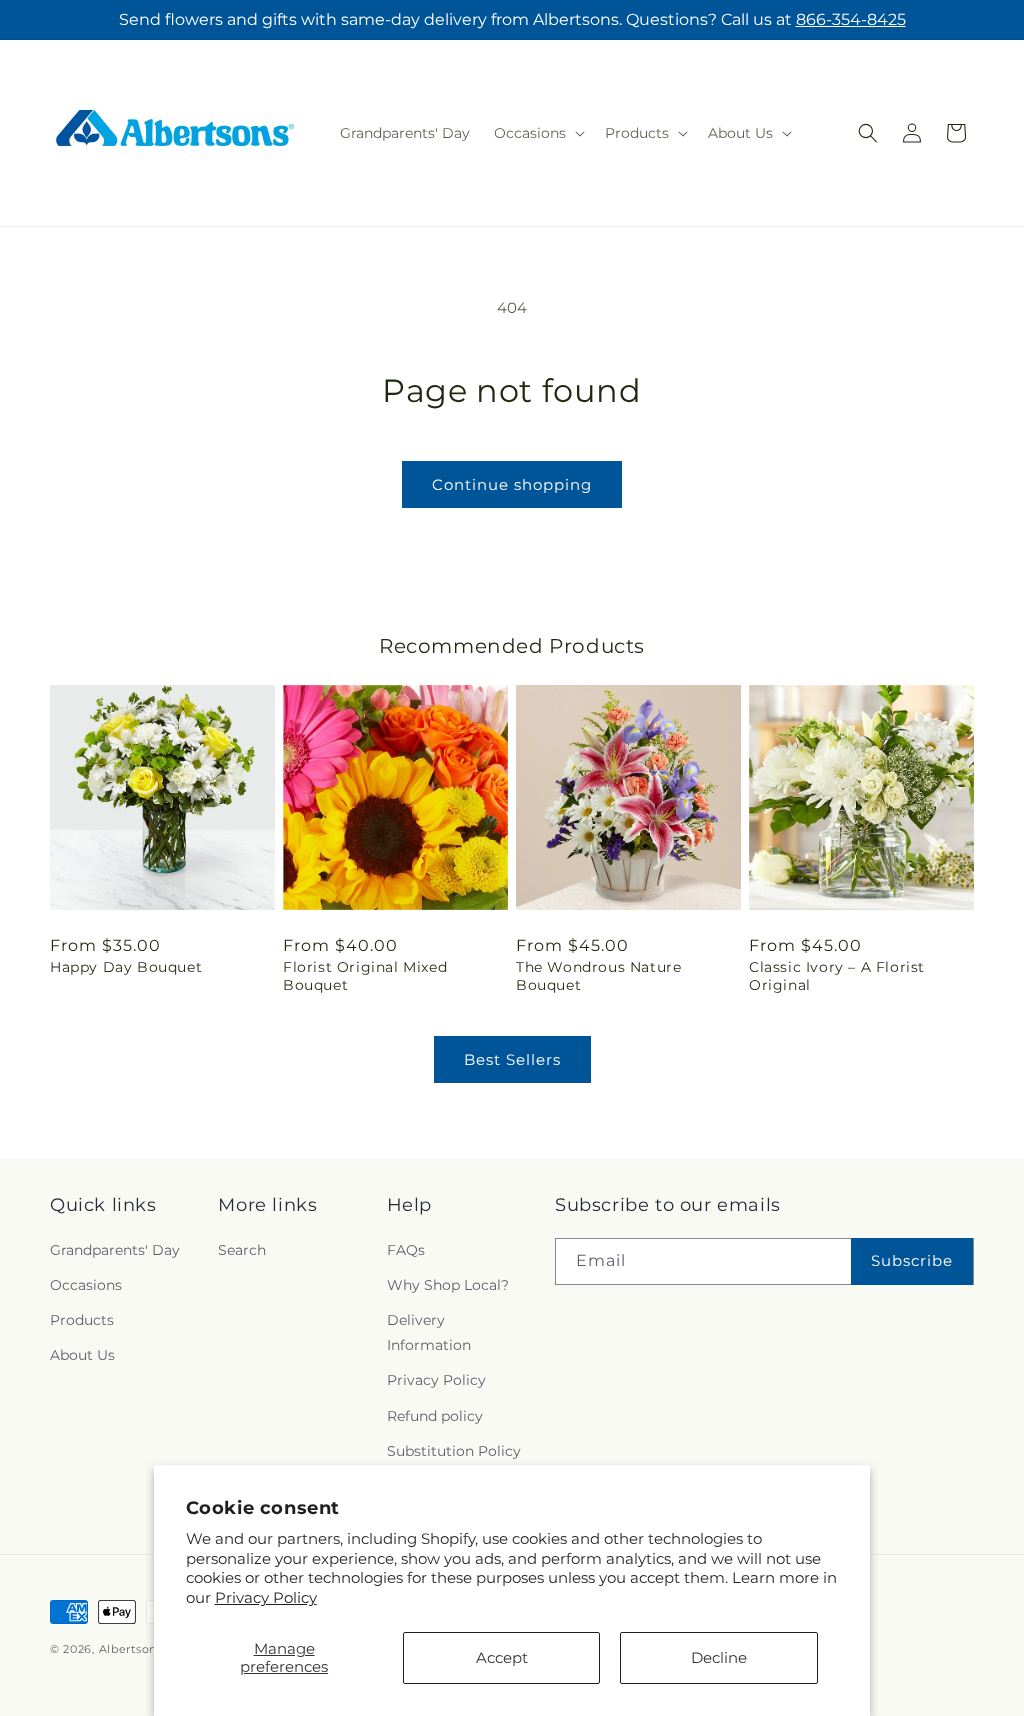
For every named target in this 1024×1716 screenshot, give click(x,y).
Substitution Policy (454, 1451)
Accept (502, 1657)
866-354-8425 (851, 19)
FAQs (406, 1250)
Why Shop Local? (448, 1285)
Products (82, 1320)
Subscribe (912, 1260)
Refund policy (435, 1416)
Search (242, 1250)
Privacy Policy (266, 1597)
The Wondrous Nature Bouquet (598, 976)
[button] (537, 133)
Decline (719, 1657)
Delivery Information (429, 1332)
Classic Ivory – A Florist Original (837, 976)
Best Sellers (512, 1059)
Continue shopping (512, 484)
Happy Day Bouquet (126, 967)
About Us (82, 1355)
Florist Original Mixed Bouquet (365, 976)
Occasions (86, 1285)
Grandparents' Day (115, 1250)
